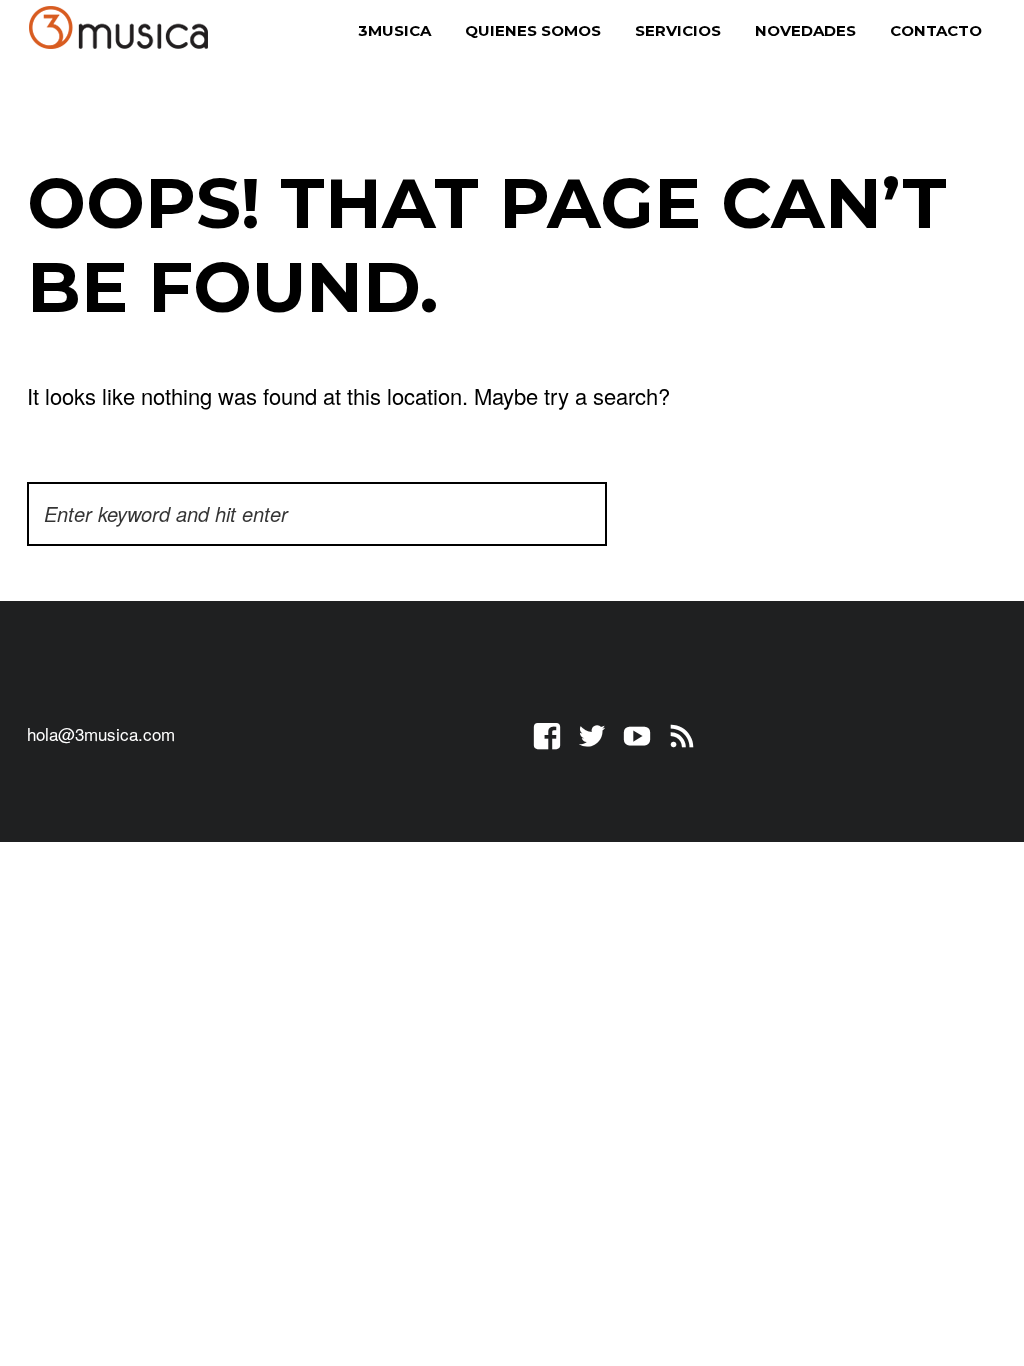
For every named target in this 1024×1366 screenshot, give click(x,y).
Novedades (805, 30)
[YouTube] (637, 733)
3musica (394, 30)
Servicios (678, 30)
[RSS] (682, 733)
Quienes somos (533, 30)
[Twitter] (592, 733)
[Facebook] (547, 733)
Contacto (936, 30)
